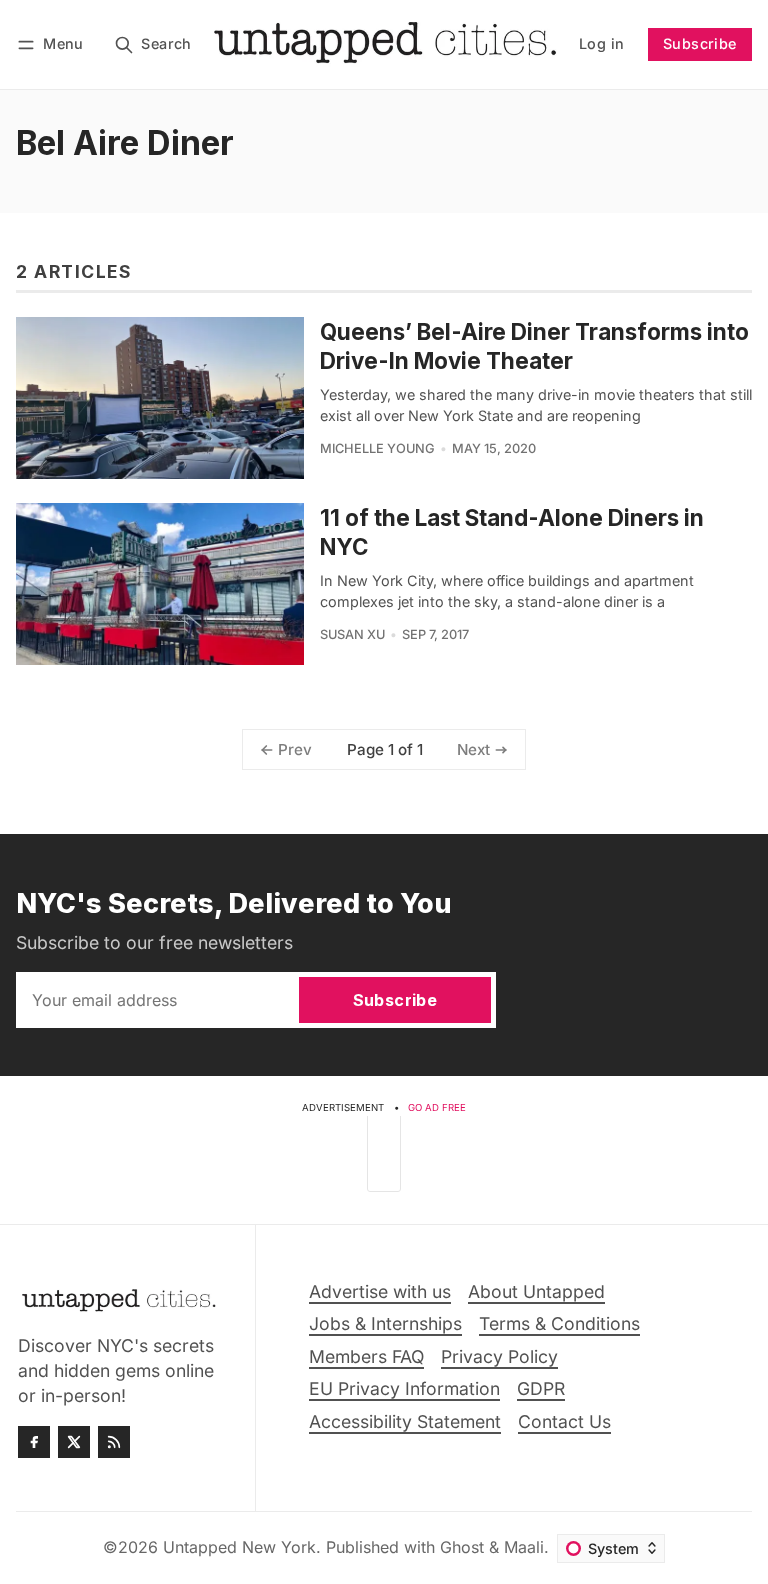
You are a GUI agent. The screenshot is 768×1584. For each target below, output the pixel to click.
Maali (524, 1547)
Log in (601, 43)
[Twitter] (74, 1442)
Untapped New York (239, 1547)
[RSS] (114, 1442)
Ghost (462, 1547)
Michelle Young (377, 448)
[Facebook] (34, 1442)
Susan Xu (352, 634)
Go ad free (437, 1107)
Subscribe (700, 43)
